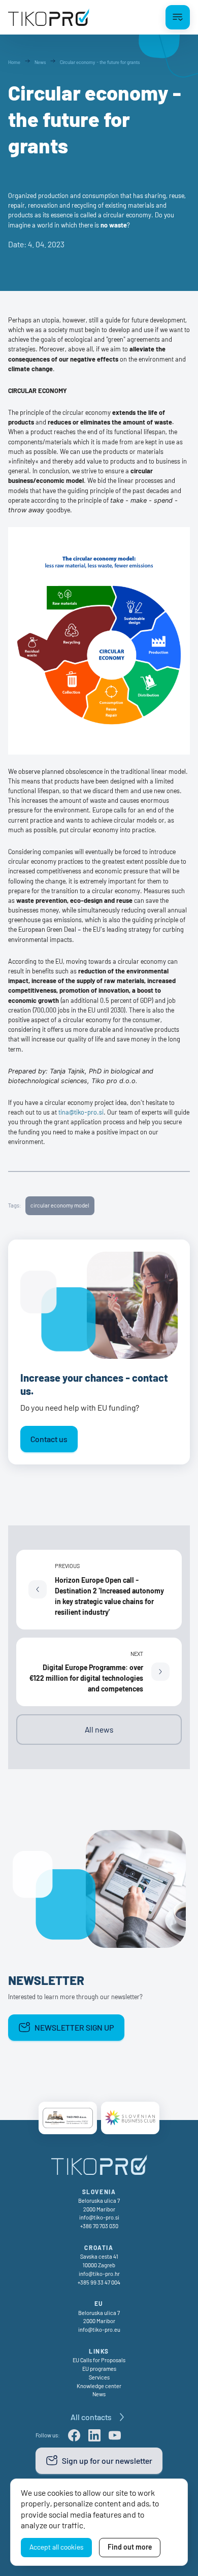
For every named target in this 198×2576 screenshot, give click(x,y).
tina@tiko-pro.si (81, 1112)
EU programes (99, 2369)
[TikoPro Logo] (49, 17)
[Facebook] (74, 2435)
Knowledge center (99, 2386)
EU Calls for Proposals (99, 2360)
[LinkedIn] (94, 2435)
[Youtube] (115, 2435)
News (99, 2394)
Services (99, 2377)
